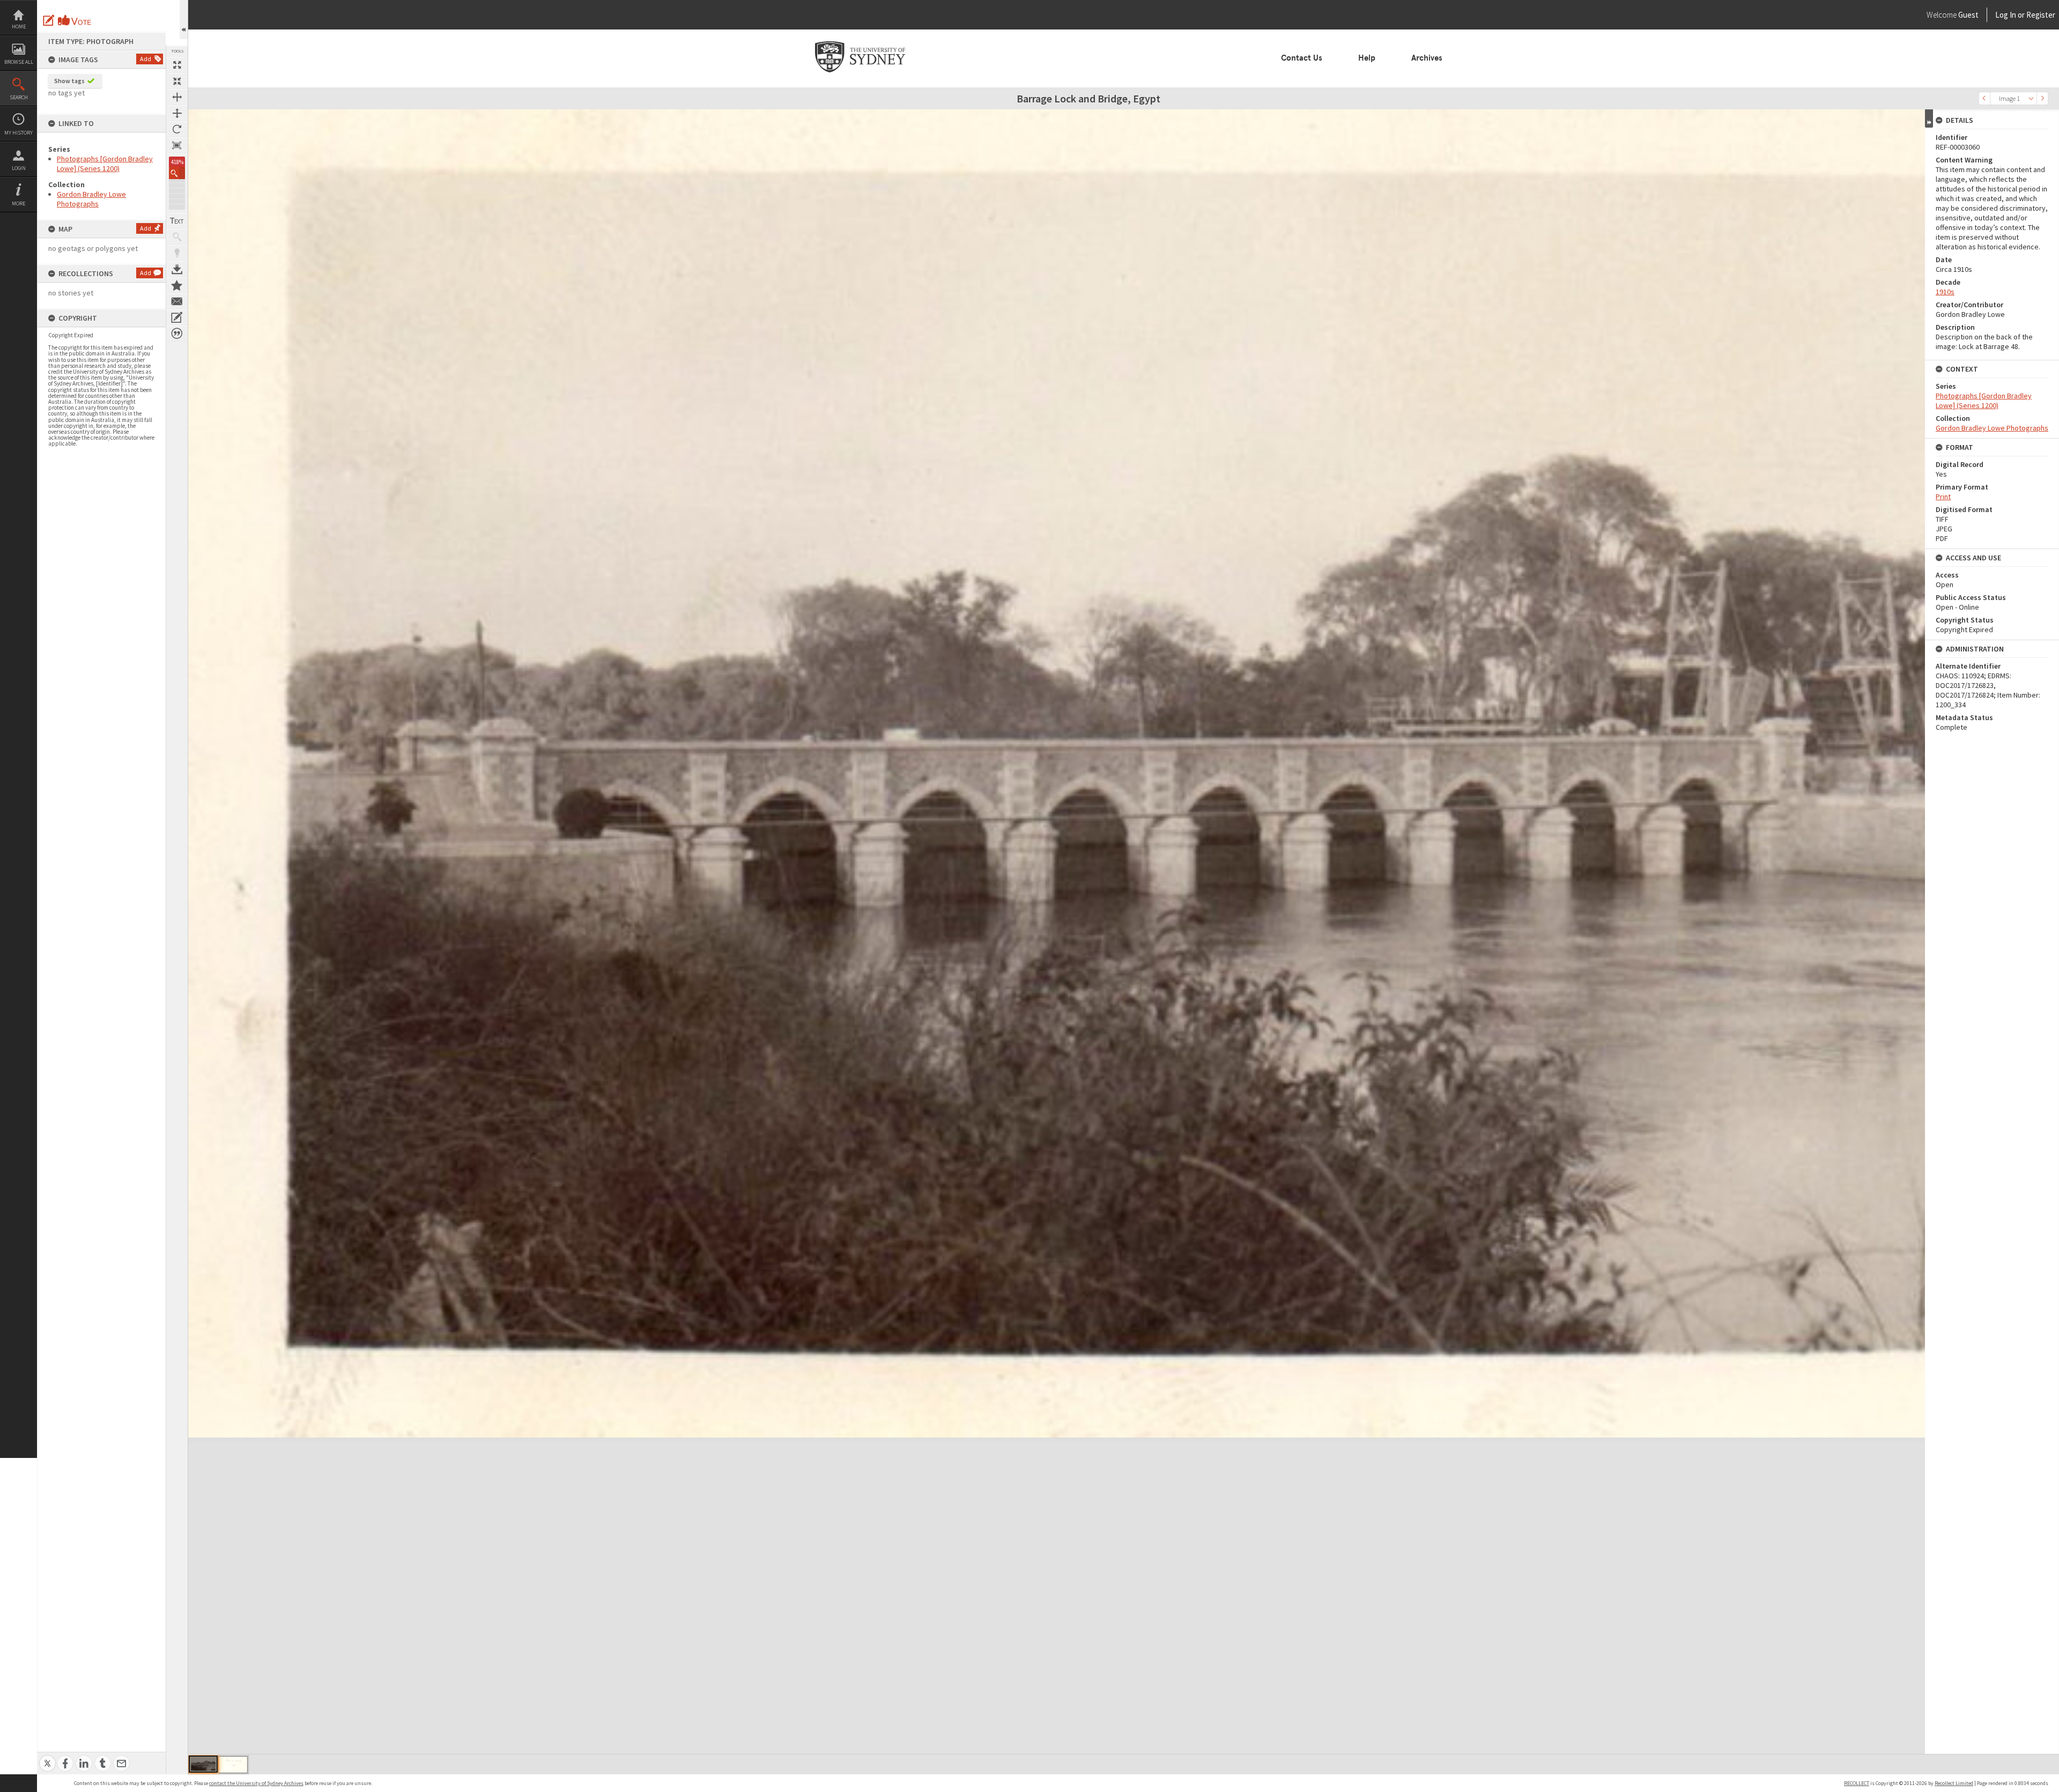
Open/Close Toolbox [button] (184, 20)
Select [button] (2031, 98)
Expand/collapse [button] (1929, 119)
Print (1943, 497)
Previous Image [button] (1984, 98)
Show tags (69, 81)
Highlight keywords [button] (177, 253)
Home (19, 27)
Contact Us (1302, 58)
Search (19, 97)
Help (1367, 58)
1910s (1945, 292)
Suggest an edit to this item (49, 20)
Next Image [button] (2042, 98)
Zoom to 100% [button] (177, 145)
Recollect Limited (1954, 1783)
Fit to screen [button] (177, 81)
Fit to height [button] (177, 113)
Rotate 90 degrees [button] (177, 129)
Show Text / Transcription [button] (177, 221)
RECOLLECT (1857, 1783)
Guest (1968, 15)
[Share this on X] (47, 1757)
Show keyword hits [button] (177, 237)
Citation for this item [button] (177, 334)
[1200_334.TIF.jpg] (203, 1764)
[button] (177, 173)
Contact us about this (177, 301)
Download (177, 269)
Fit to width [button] (177, 97)
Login (19, 168)
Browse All (19, 62)
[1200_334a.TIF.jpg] (233, 1765)
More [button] (18, 203)
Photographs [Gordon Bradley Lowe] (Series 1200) (105, 164)
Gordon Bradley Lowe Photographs (91, 199)
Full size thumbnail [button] (177, 65)
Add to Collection (177, 285)
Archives (1427, 58)
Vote (75, 20)
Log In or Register (2005, 15)
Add (146, 59)
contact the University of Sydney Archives (256, 1783)
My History (18, 133)
